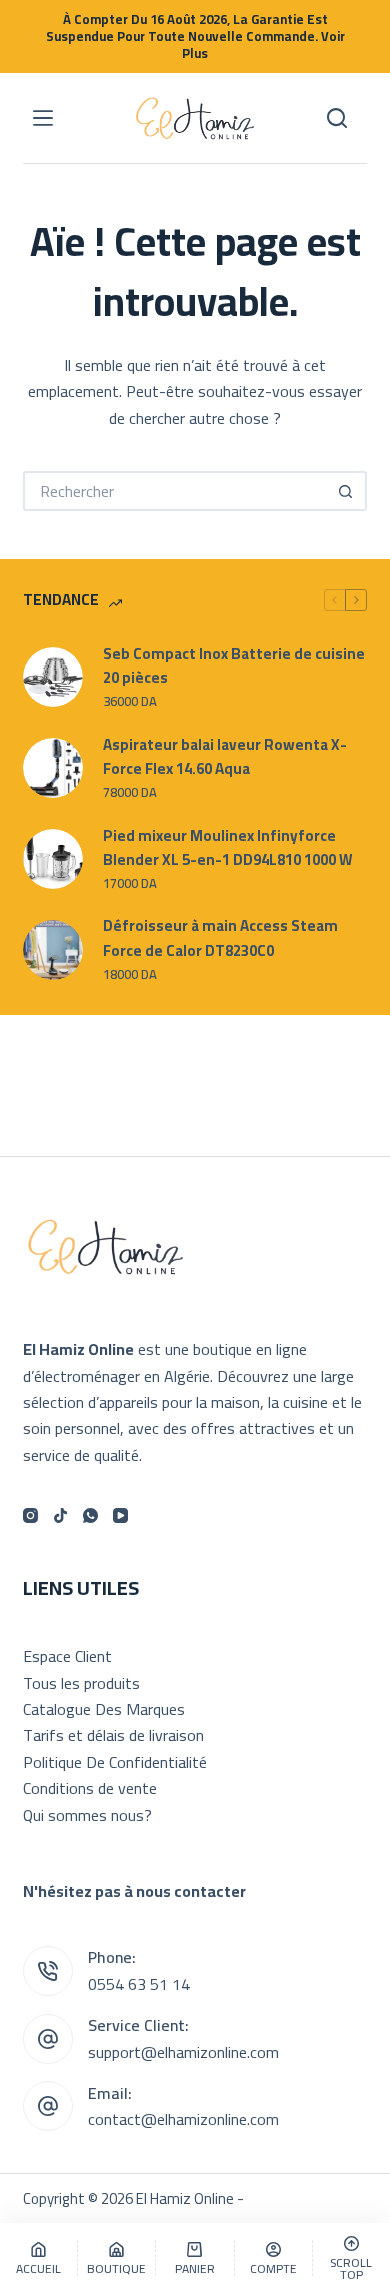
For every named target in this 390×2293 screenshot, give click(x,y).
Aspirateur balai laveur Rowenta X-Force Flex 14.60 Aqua (225, 758)
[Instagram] (30, 1515)
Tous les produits (81, 1683)
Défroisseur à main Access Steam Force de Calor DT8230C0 (220, 939)
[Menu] (43, 118)
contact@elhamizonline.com (183, 2119)
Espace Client (67, 1656)
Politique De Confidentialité (115, 1762)
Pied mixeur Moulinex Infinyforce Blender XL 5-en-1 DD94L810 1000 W (227, 849)
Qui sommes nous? (87, 1815)
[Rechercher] (337, 118)
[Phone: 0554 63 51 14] (48, 1971)
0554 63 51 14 (139, 1984)
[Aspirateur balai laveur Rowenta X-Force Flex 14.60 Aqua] (53, 768)
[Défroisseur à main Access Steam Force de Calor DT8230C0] (53, 950)
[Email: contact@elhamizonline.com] (48, 2106)
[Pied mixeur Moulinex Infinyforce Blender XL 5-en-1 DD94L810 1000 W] (53, 859)
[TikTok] (60, 1515)
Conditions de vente (90, 1788)
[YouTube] (120, 1515)
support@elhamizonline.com (183, 2052)
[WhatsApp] (90, 1515)
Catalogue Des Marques (104, 1709)
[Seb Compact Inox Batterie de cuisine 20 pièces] (53, 677)
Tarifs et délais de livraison (113, 1735)
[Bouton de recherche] (347, 491)
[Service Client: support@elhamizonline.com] (48, 2039)
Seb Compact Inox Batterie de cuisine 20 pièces (234, 667)
